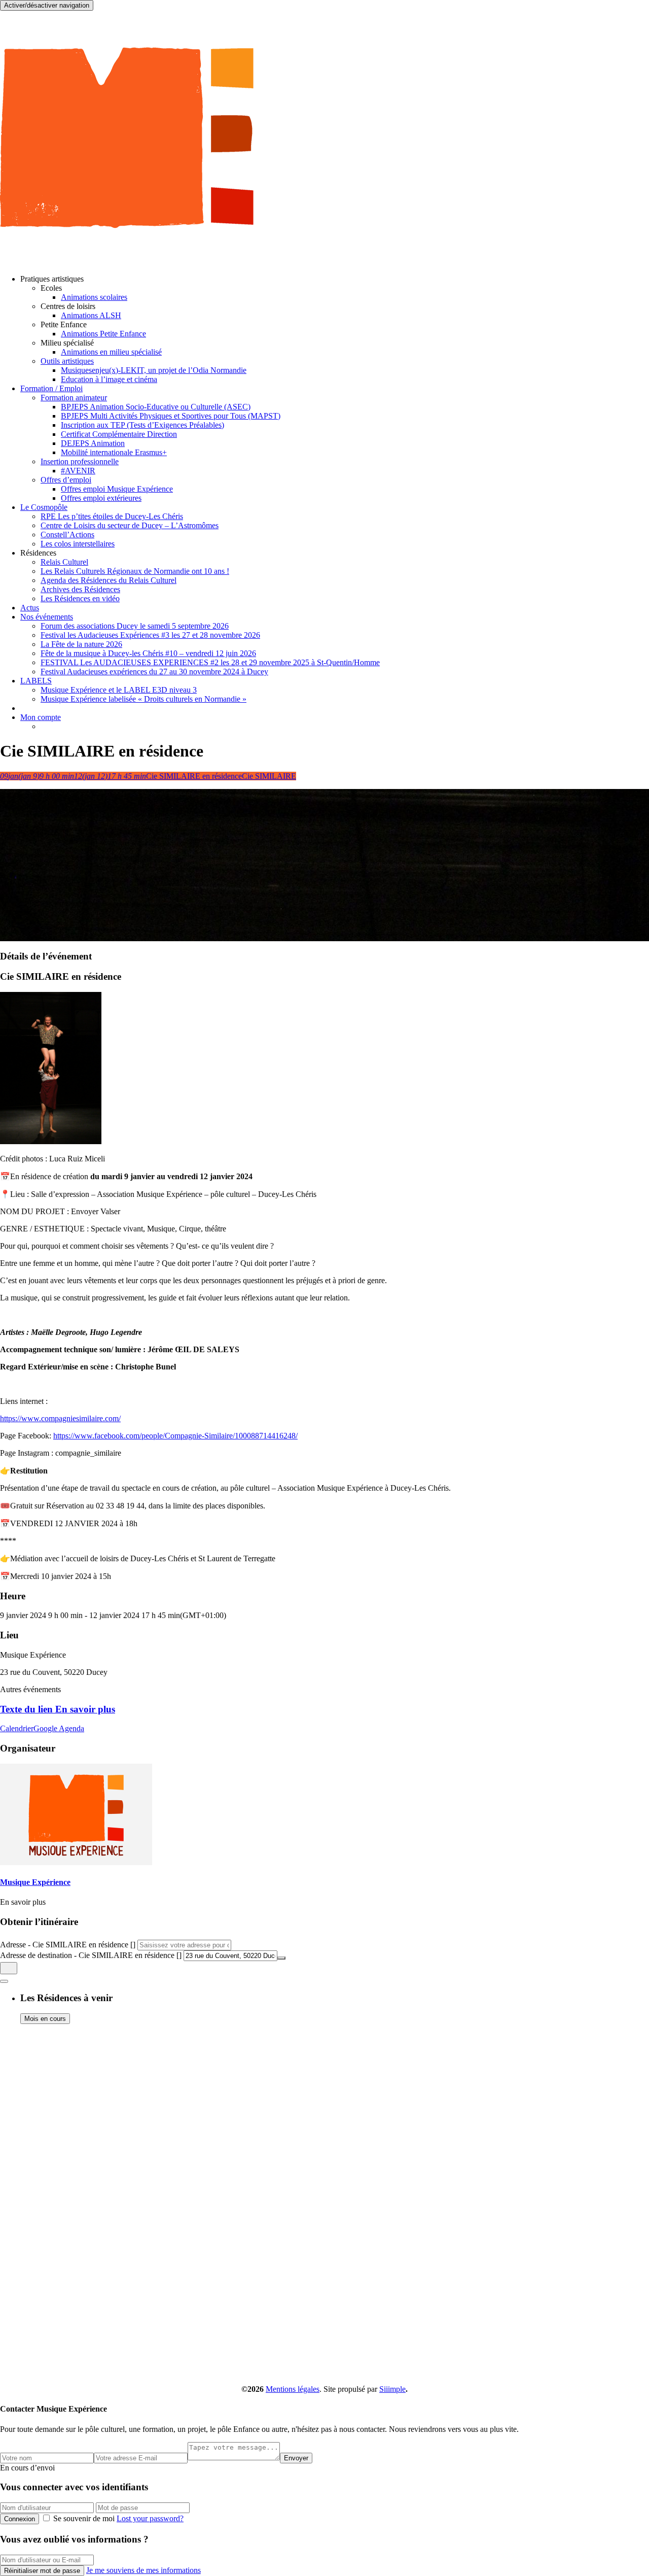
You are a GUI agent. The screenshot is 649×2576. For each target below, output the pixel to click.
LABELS (36, 681)
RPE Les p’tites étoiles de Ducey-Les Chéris (112, 516)
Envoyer (296, 2458)
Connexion (20, 2519)
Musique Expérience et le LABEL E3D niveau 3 (119, 690)
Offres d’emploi (66, 480)
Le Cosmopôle (44, 507)
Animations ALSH (91, 315)
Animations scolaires (94, 297)
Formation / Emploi (51, 388)
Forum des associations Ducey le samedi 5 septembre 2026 (135, 626)
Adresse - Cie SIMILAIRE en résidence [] (68, 1945)
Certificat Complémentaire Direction (119, 434)
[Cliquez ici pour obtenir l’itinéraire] (9, 1968)
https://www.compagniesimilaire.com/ (60, 1418)
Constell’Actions (67, 535)
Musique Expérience (35, 1882)
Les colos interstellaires (78, 544)
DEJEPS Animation (93, 443)
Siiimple (392, 2389)
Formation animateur (74, 398)
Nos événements (47, 617)
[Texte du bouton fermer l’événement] (4, 1981)
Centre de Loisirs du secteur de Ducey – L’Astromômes (130, 525)
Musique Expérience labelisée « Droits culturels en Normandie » (143, 699)
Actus (30, 608)
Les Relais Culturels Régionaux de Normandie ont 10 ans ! (135, 571)
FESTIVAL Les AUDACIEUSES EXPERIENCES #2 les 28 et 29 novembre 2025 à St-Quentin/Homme (210, 662)
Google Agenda (59, 1728)
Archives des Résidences (80, 589)
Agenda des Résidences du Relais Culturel (109, 580)
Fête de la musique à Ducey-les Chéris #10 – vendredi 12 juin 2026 (148, 653)
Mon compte (41, 717)
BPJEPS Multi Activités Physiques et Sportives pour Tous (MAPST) (171, 416)
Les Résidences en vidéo (80, 598)
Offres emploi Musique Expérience (117, 489)
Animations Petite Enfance (103, 334)
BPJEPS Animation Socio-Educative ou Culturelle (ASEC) (156, 407)
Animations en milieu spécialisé (111, 352)
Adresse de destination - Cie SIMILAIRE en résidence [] (91, 1955)
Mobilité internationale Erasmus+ (114, 452)
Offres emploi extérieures (101, 498)
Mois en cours (45, 2019)
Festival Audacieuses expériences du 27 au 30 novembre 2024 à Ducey (154, 672)
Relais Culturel (64, 562)
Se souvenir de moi (84, 2518)
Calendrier (17, 1728)
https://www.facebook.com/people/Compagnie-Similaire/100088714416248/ (175, 1436)
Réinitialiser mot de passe (42, 2571)
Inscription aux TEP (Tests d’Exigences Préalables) (142, 425)
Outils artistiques (67, 361)
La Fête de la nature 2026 (81, 644)
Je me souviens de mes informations (143, 2570)
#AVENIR (78, 471)
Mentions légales (293, 2389)
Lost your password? (150, 2518)
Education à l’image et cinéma (109, 379)
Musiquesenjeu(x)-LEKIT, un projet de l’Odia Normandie (154, 370)
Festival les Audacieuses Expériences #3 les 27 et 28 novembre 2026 (150, 635)
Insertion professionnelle (80, 461)
